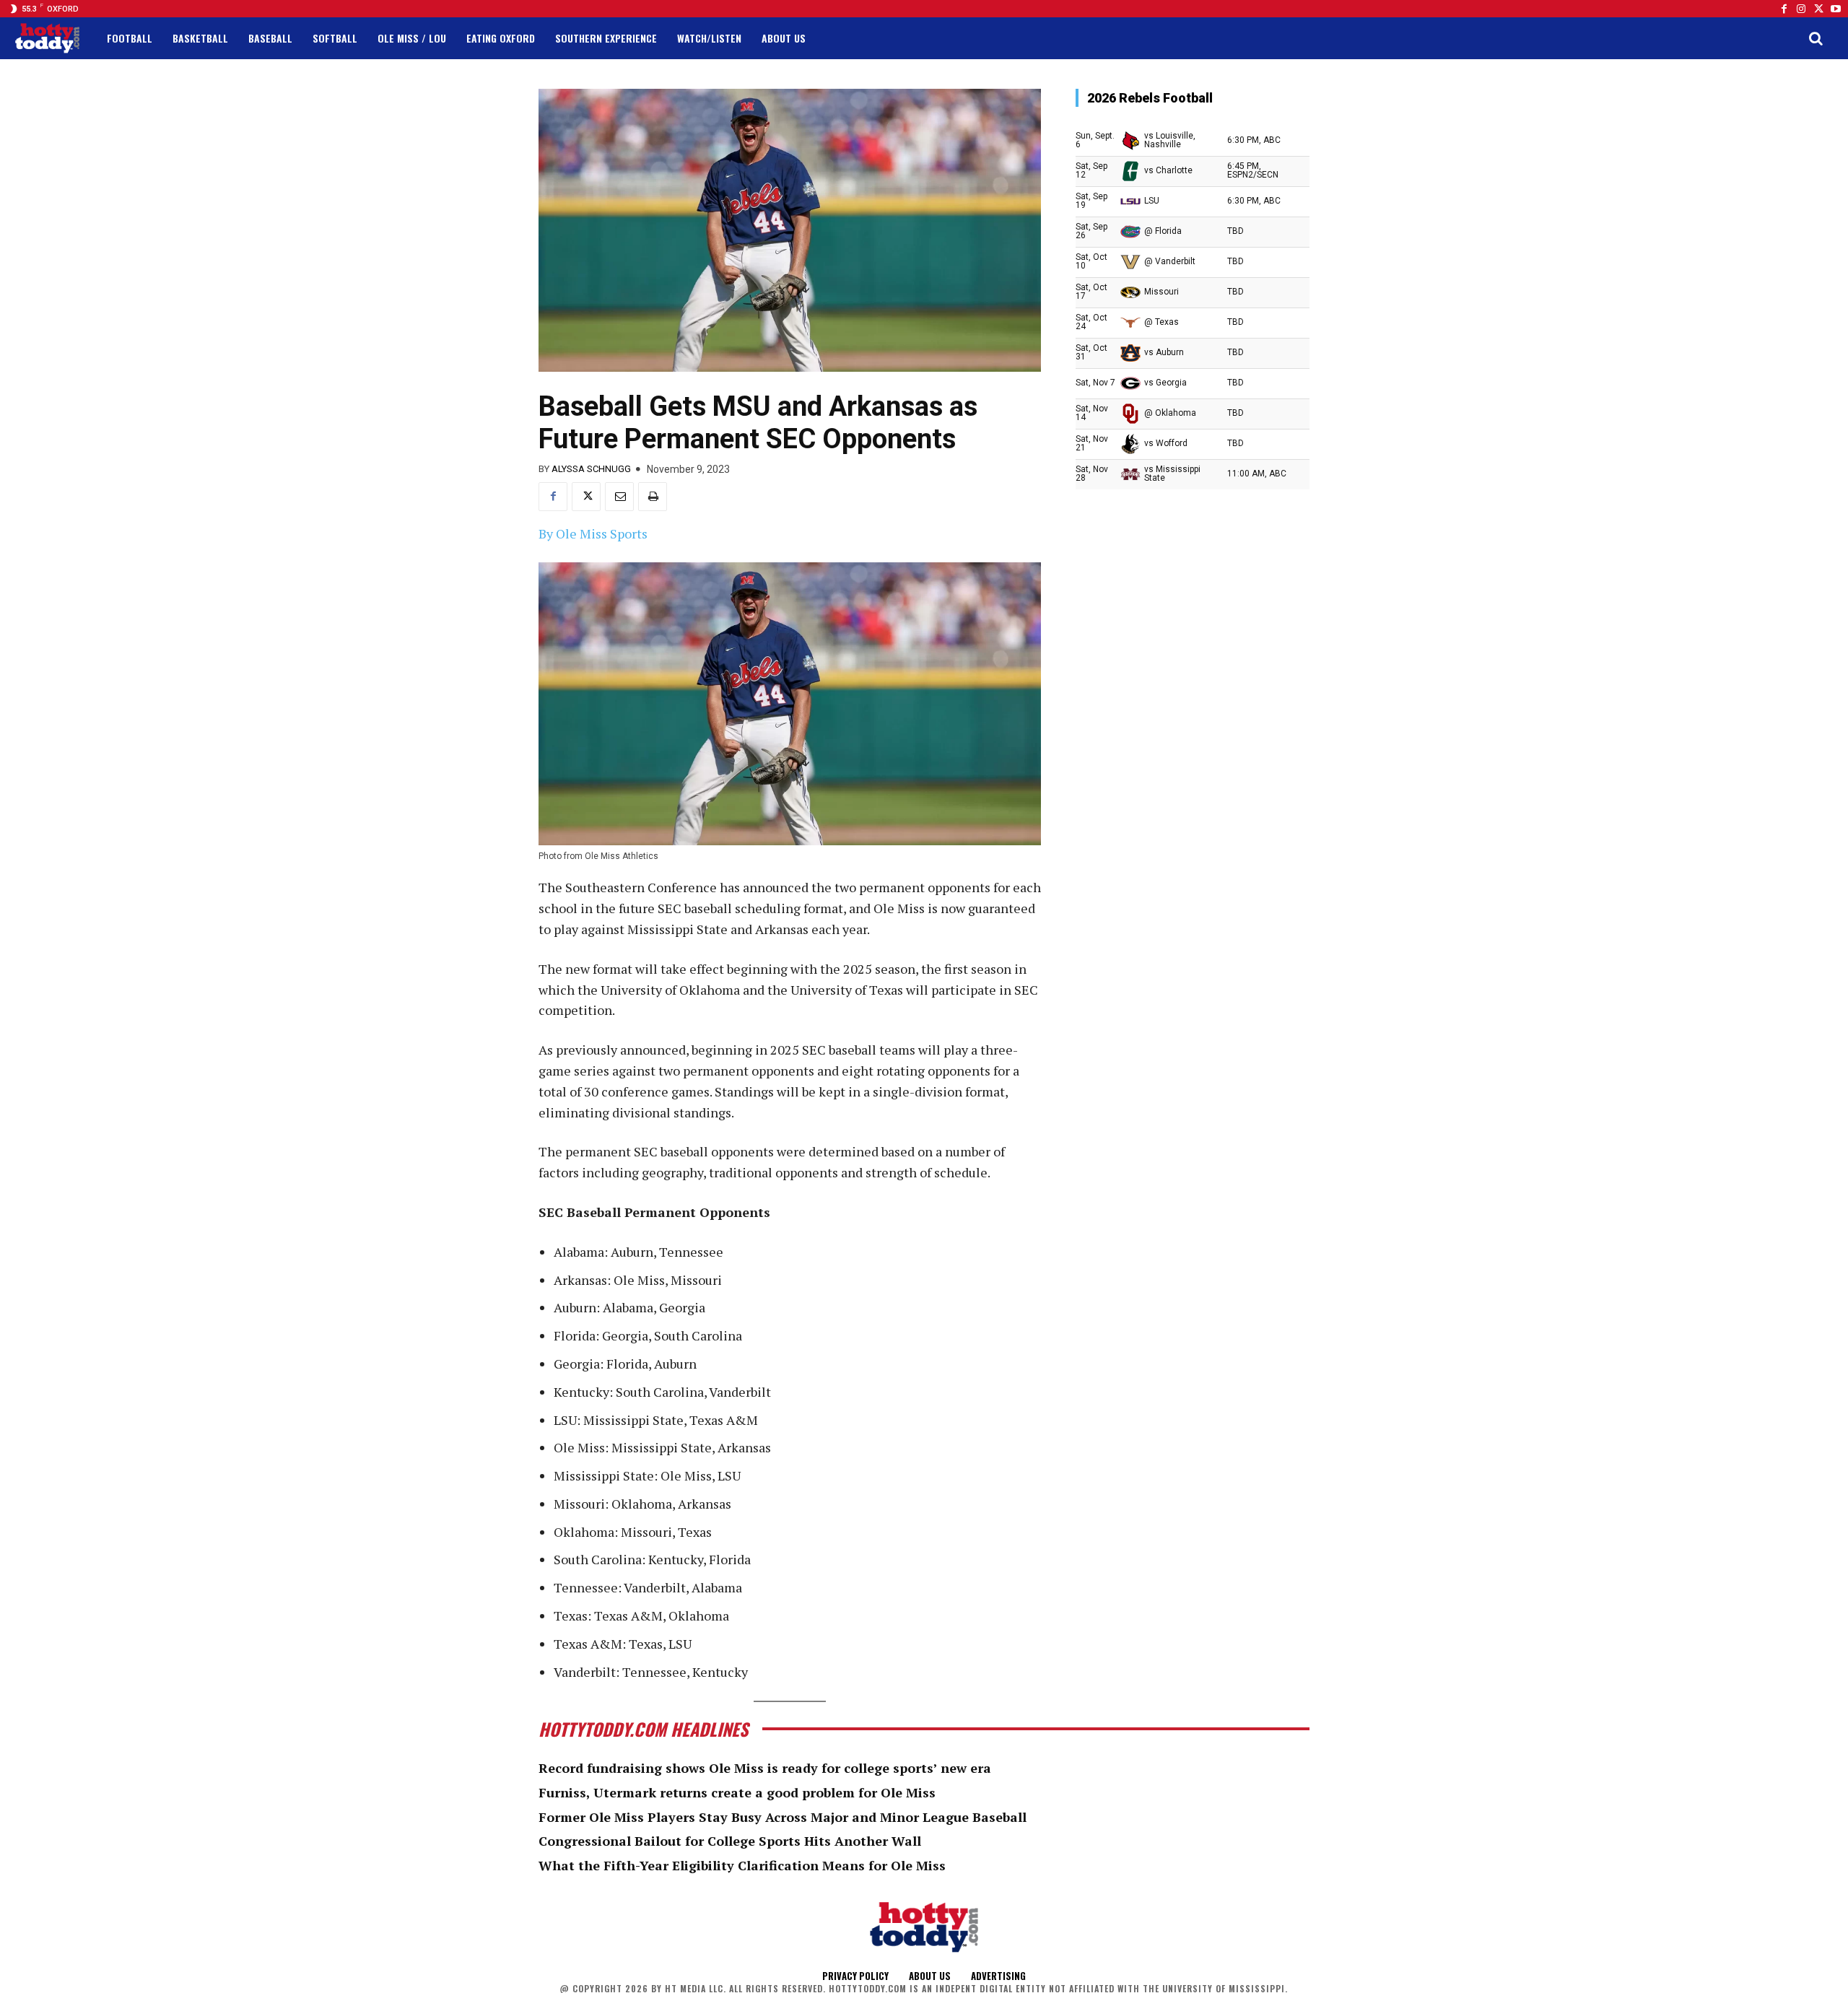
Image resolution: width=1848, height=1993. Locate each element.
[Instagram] (1801, 9)
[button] (1816, 38)
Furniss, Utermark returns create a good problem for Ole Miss (737, 1792)
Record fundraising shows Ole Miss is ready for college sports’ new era (765, 1768)
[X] (586, 497)
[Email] (619, 497)
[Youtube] (1836, 9)
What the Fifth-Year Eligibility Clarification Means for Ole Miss (742, 1865)
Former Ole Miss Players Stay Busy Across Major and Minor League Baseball (783, 1817)
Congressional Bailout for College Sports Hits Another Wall (730, 1841)
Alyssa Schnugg (591, 469)
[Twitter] (1818, 9)
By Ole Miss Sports (593, 533)
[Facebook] (1784, 9)
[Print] (653, 497)
